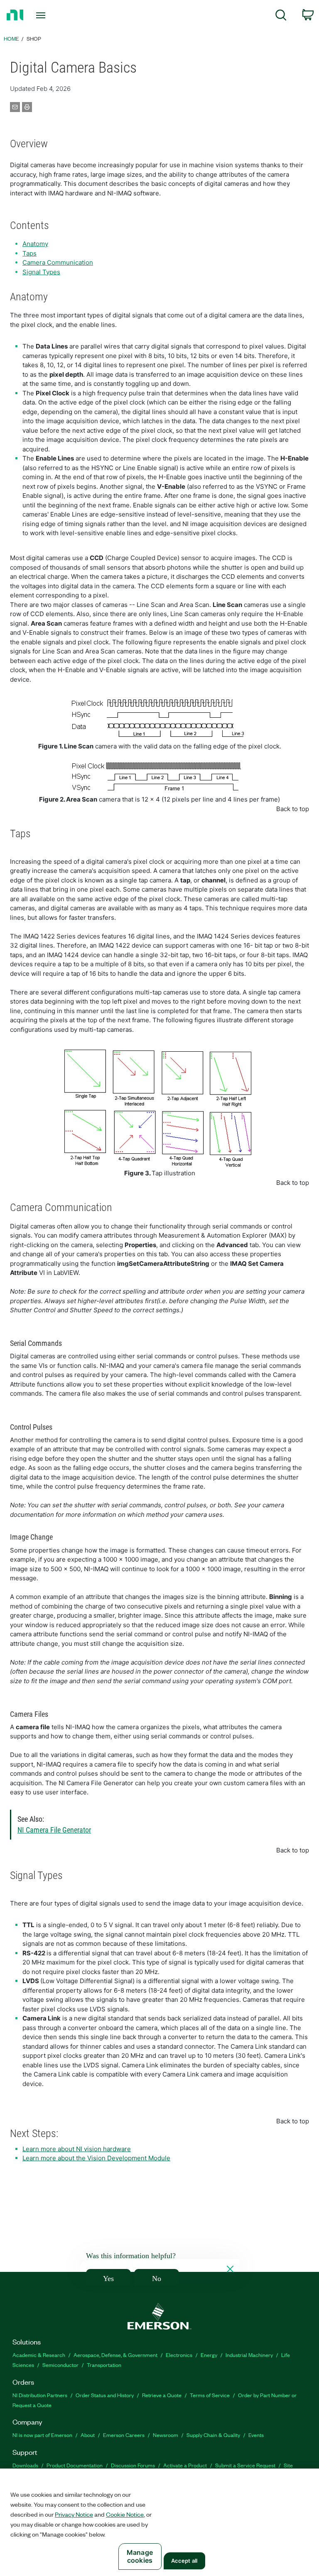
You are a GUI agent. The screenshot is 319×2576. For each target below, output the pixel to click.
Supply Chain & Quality (213, 2435)
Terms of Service (210, 2395)
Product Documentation (75, 2465)
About (88, 2435)
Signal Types (41, 272)
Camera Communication (58, 262)
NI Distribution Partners (40, 2395)
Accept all (184, 2561)
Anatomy (35, 244)
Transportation (104, 2365)
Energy (209, 2355)
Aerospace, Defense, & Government (115, 2355)
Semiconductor (60, 2365)
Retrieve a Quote (162, 2395)
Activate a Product (185, 2465)
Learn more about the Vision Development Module (96, 2158)
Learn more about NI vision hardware (77, 2149)
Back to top (293, 809)
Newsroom (166, 2435)
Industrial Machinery (249, 2355)
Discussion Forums (133, 2465)
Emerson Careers (124, 2435)
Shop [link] (34, 38)
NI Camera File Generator (54, 1830)
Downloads (25, 2465)
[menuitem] (281, 16)
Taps (29, 253)
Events (256, 2435)
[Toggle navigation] (50, 15)
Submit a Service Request (245, 2465)
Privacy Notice (74, 2514)
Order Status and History (105, 2395)
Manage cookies (140, 2556)
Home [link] (11, 38)
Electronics (179, 2355)
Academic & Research (39, 2355)
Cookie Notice (125, 2514)
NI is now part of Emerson (42, 2435)
